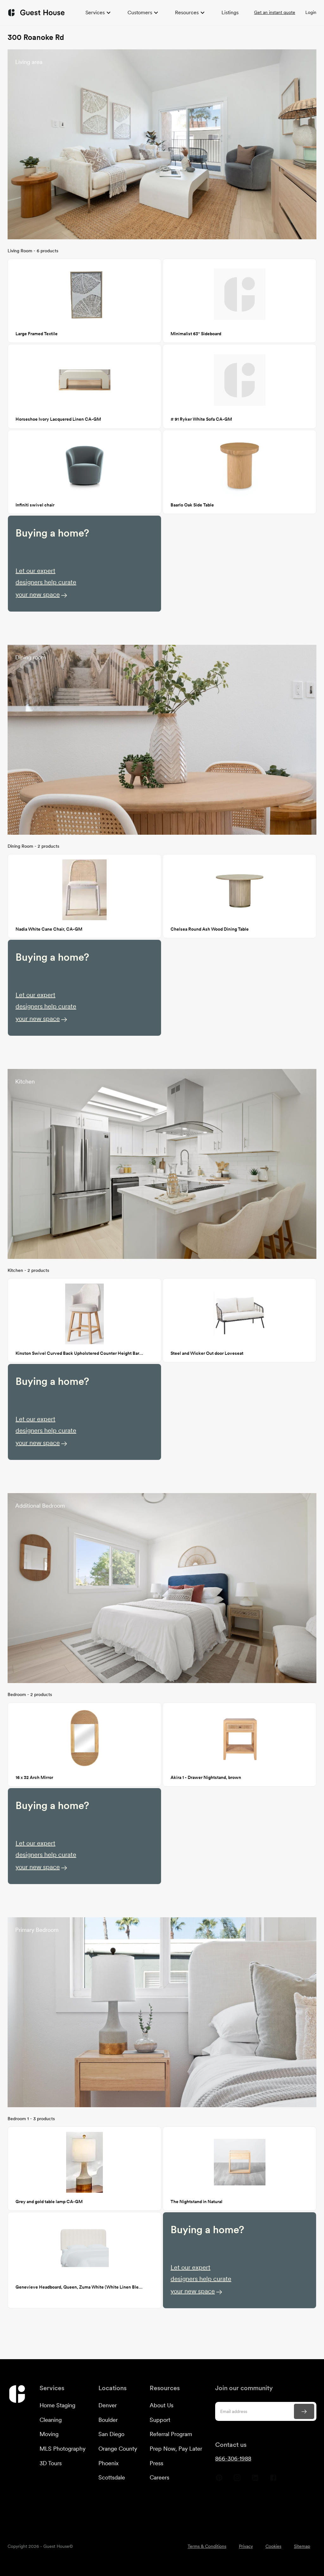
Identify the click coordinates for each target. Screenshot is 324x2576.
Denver (108, 2405)
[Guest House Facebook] (273, 2480)
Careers (159, 2477)
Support (160, 2420)
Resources (187, 13)
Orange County (118, 2449)
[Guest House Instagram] (237, 2480)
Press (156, 2463)
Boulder (108, 2420)
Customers (140, 13)
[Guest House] (36, 13)
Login (311, 12)
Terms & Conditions (207, 2546)
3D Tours (51, 2463)
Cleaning (51, 2420)
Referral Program (171, 2434)
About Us (162, 2405)
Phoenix (109, 2463)
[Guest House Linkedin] (255, 2480)
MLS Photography (62, 2449)
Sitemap (302, 2546)
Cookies (273, 2546)
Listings (230, 13)
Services (95, 13)
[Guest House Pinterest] (219, 2480)
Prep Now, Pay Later (176, 2449)
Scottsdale (112, 2477)
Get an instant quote (275, 12)
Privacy (246, 2546)
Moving (49, 2434)
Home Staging (57, 2405)
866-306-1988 (233, 2458)
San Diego (111, 2434)
